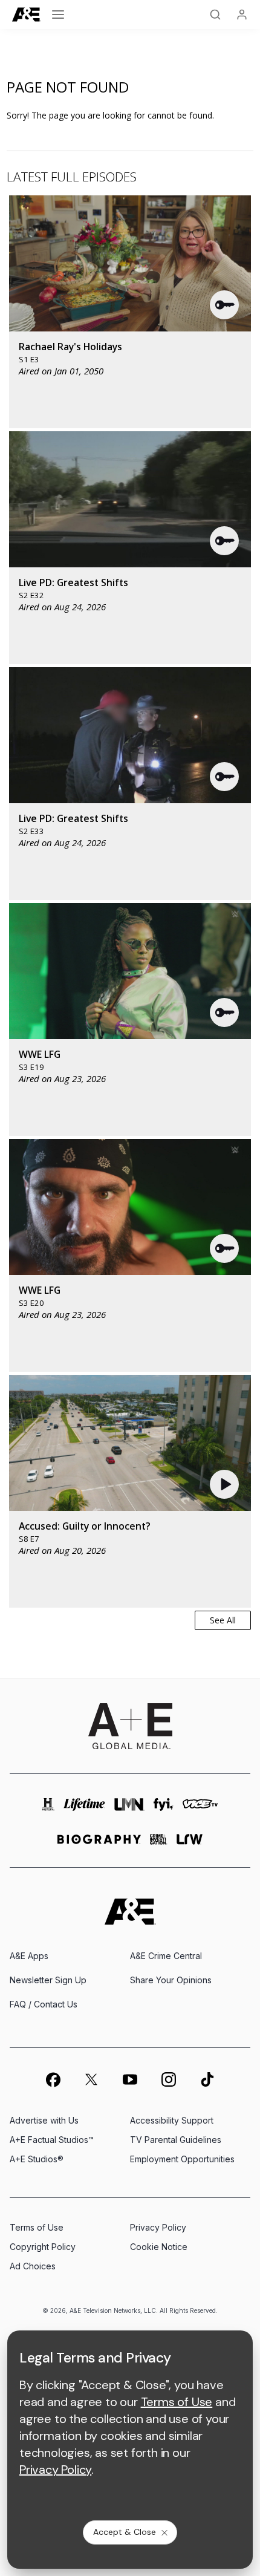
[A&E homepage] (130, 1912)
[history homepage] (48, 1809)
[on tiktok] (207, 2079)
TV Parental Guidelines (176, 2140)
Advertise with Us (44, 2120)
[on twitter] (91, 2079)
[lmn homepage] (129, 1809)
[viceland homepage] (200, 1809)
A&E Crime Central (166, 1956)
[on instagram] (169, 2079)
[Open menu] (58, 15)
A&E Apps (29, 1956)
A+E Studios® (37, 2159)
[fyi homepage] (164, 1809)
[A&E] (27, 15)
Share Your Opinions (171, 1980)
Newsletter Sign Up (48, 1980)
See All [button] (223, 1620)
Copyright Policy (43, 2247)
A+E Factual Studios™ (52, 2140)
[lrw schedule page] (190, 1844)
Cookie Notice (159, 2247)
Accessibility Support (172, 2120)
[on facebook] (53, 2079)
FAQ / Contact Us (44, 2004)
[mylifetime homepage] (84, 1809)
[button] (225, 305)
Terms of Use (37, 2227)
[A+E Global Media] (130, 1726)
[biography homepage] (99, 1844)
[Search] (215, 15)
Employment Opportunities (182, 2159)
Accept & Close (125, 2532)
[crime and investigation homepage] (159, 1844)
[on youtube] (130, 2079)
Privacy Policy (158, 2227)
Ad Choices (33, 2266)
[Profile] (242, 15)
